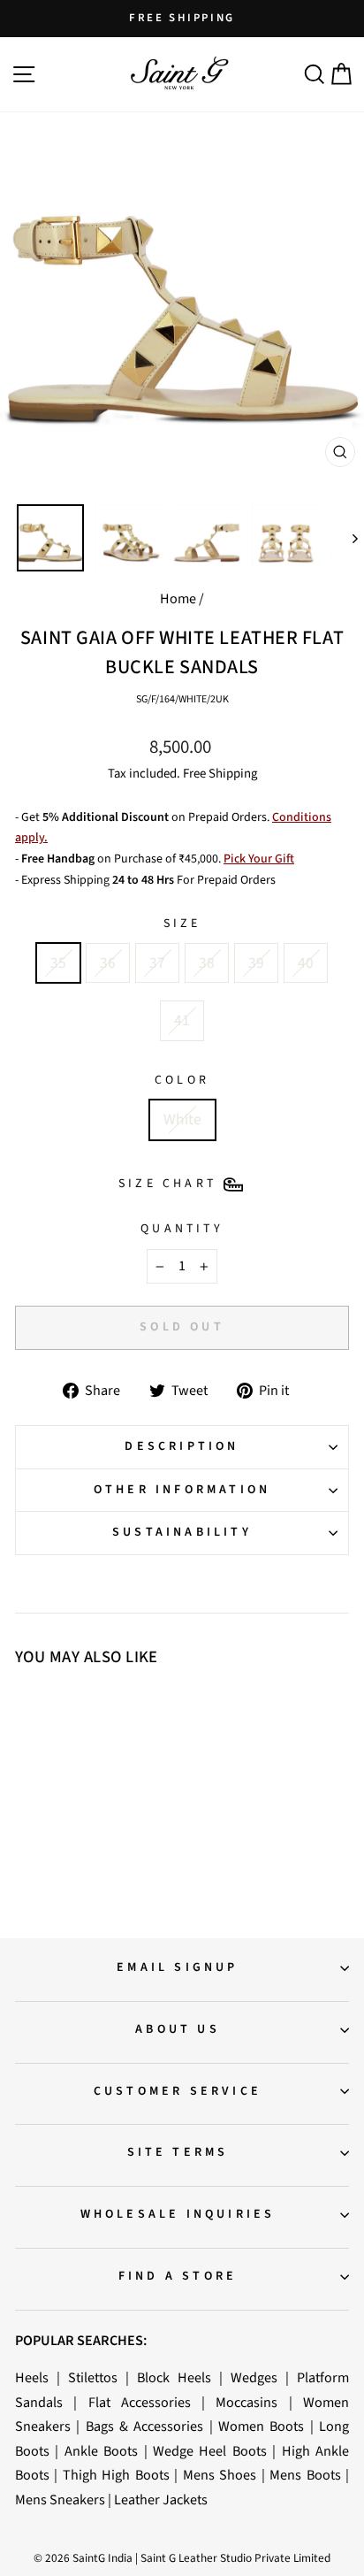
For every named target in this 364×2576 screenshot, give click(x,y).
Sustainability (182, 1532)
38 (207, 963)
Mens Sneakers (60, 2499)
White (182, 1119)
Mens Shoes (220, 2475)
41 (182, 1020)
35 (58, 963)
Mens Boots (305, 2475)
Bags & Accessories (145, 2426)
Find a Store (178, 2276)
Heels (32, 2377)
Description (182, 1446)
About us (178, 2029)
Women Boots (261, 2426)
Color (182, 1080)
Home (178, 598)
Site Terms (178, 2152)
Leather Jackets (161, 2499)
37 (157, 963)
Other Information (182, 1490)
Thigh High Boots (116, 2475)
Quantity (182, 1229)
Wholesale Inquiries (178, 2214)
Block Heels (174, 2377)
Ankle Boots (101, 2451)
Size (182, 924)
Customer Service (178, 2091)
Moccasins (246, 2402)
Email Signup (177, 1967)
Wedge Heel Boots (210, 2451)
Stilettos (93, 2377)
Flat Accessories (140, 2402)
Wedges (254, 2377)
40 (306, 963)
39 (256, 963)
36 (108, 963)
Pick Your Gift (259, 859)
